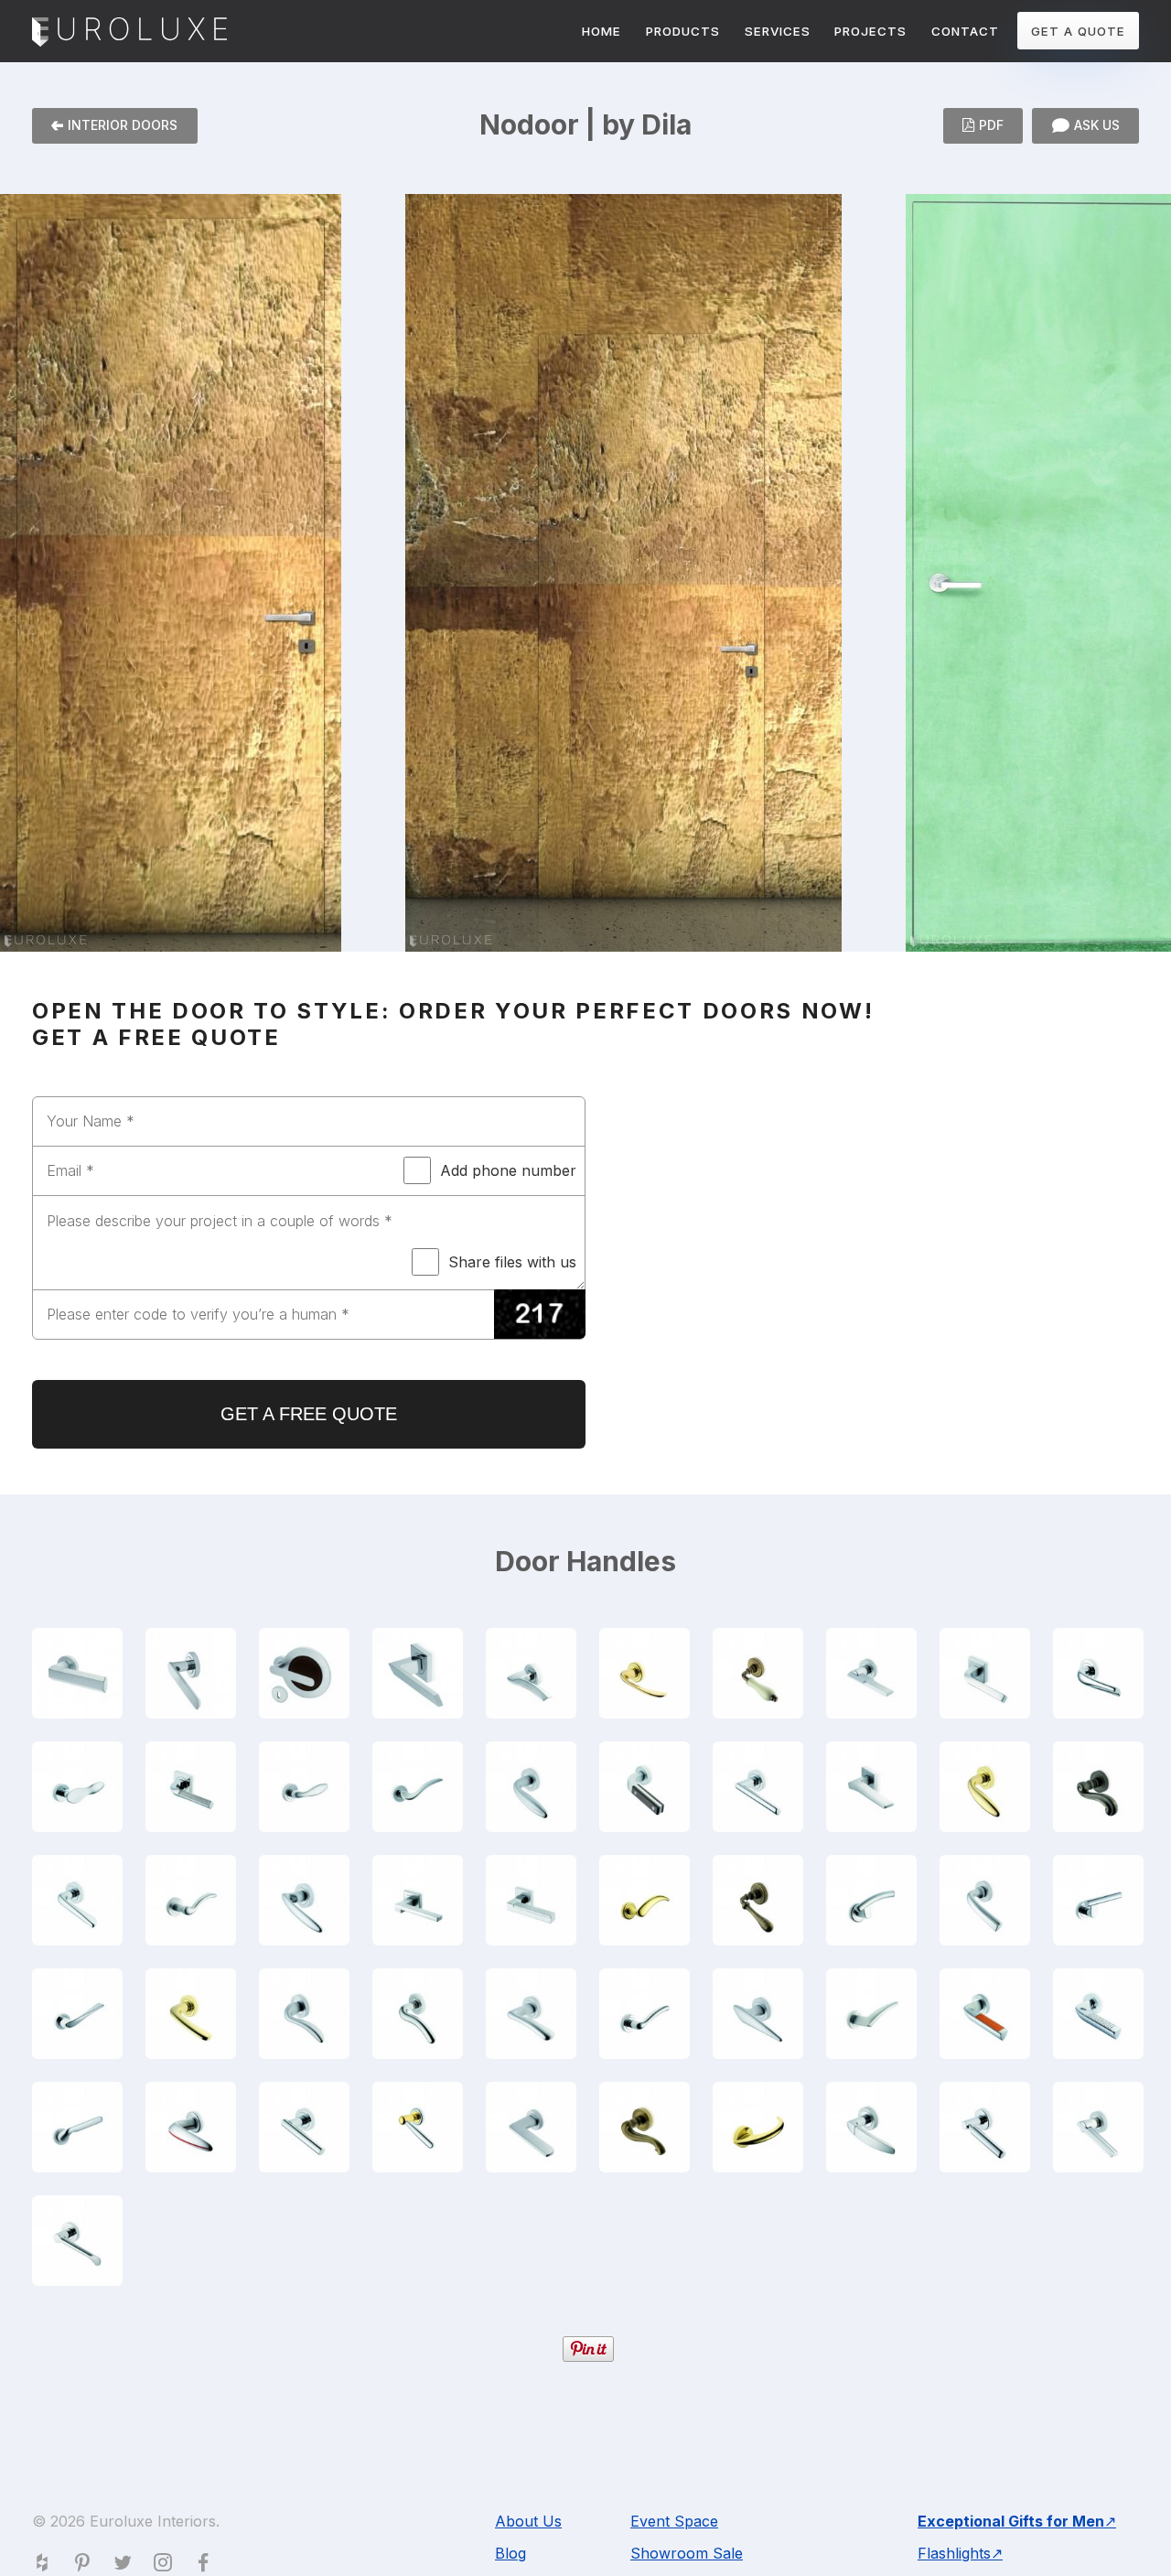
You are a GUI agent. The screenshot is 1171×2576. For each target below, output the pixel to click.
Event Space (674, 2521)
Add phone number (508, 1170)
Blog (510, 2553)
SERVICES (778, 31)
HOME (602, 31)
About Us (528, 2521)
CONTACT (965, 31)
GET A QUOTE (1078, 31)
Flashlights (954, 2553)
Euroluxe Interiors (129, 33)
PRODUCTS (683, 31)
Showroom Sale (687, 2553)
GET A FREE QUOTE (309, 1414)
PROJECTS (870, 31)
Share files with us (512, 1262)
